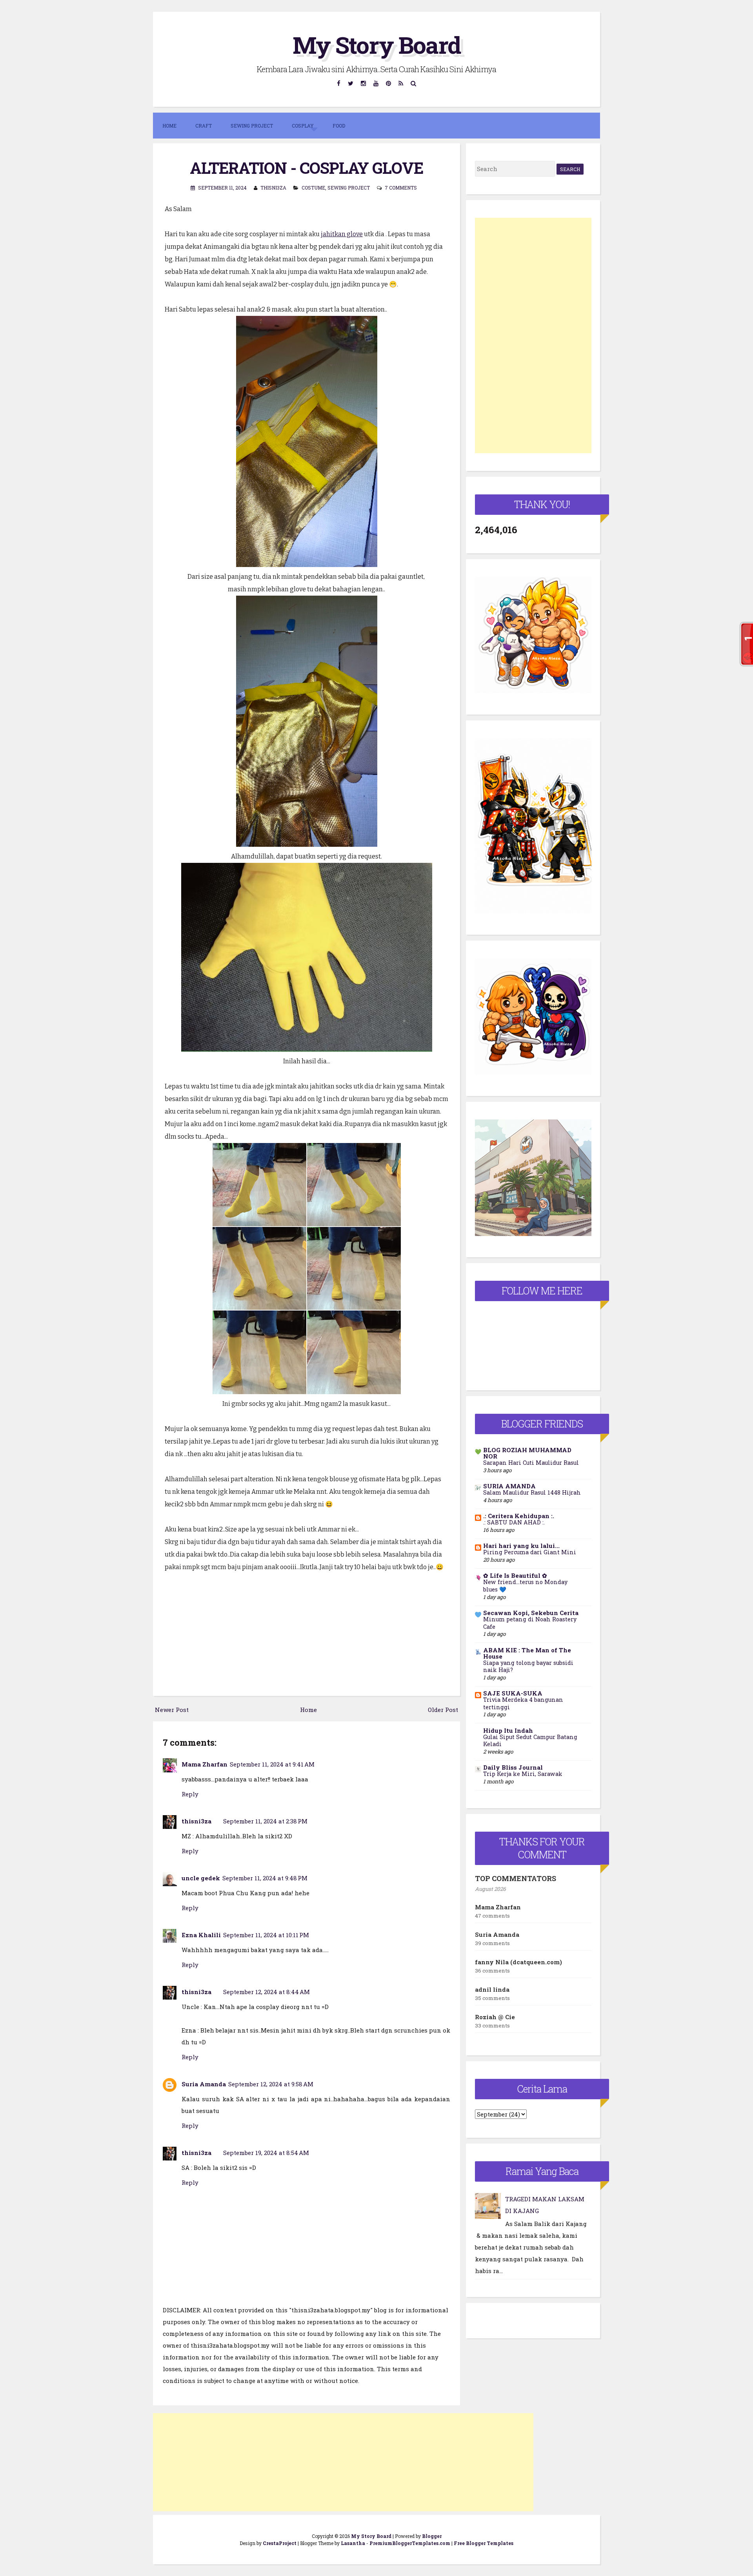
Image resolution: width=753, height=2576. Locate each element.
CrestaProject (280, 2543)
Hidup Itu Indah (508, 1730)
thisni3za (196, 1821)
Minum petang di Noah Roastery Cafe (530, 1623)
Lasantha (353, 2543)
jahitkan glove (342, 234)
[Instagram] (364, 83)
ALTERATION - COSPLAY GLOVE (306, 168)
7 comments (401, 188)
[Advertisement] (343, 2462)
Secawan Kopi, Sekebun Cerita (531, 1613)
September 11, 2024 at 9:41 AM (272, 1764)
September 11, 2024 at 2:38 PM (265, 1821)
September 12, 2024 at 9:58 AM (271, 2084)
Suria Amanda (204, 2084)
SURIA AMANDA (509, 1486)
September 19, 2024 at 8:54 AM (266, 2153)
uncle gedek (201, 1878)
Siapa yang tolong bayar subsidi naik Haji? (528, 1666)
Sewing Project (349, 188)
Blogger (432, 2536)
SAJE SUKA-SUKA (513, 1693)
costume (313, 188)
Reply (190, 1794)
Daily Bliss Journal (513, 1767)
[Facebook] (339, 83)
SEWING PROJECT (252, 126)
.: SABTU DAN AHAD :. (514, 1522)
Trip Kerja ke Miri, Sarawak (523, 1774)
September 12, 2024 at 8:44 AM (266, 1992)
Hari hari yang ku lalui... (521, 1546)
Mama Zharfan (205, 1764)
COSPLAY (303, 126)
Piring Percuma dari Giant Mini (530, 1552)
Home (169, 126)
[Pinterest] (389, 83)
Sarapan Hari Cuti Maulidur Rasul (531, 1463)
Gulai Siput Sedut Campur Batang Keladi (530, 1741)
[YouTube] (376, 83)
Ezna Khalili (201, 1935)
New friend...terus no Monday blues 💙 (525, 1586)
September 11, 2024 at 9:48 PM (265, 1878)
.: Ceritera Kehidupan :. (519, 1516)
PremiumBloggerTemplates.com (410, 2543)
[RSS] (401, 83)
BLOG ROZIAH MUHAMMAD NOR (527, 1453)
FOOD (339, 126)
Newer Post (172, 1710)
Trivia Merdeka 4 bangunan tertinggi (523, 1703)
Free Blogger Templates (484, 2543)
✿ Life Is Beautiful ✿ (515, 1575)
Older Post (443, 1710)
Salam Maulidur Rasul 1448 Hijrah (532, 1492)
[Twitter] (351, 83)
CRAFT (204, 126)
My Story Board (376, 45)
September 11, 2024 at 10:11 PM (266, 1935)
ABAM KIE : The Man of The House (527, 1653)
